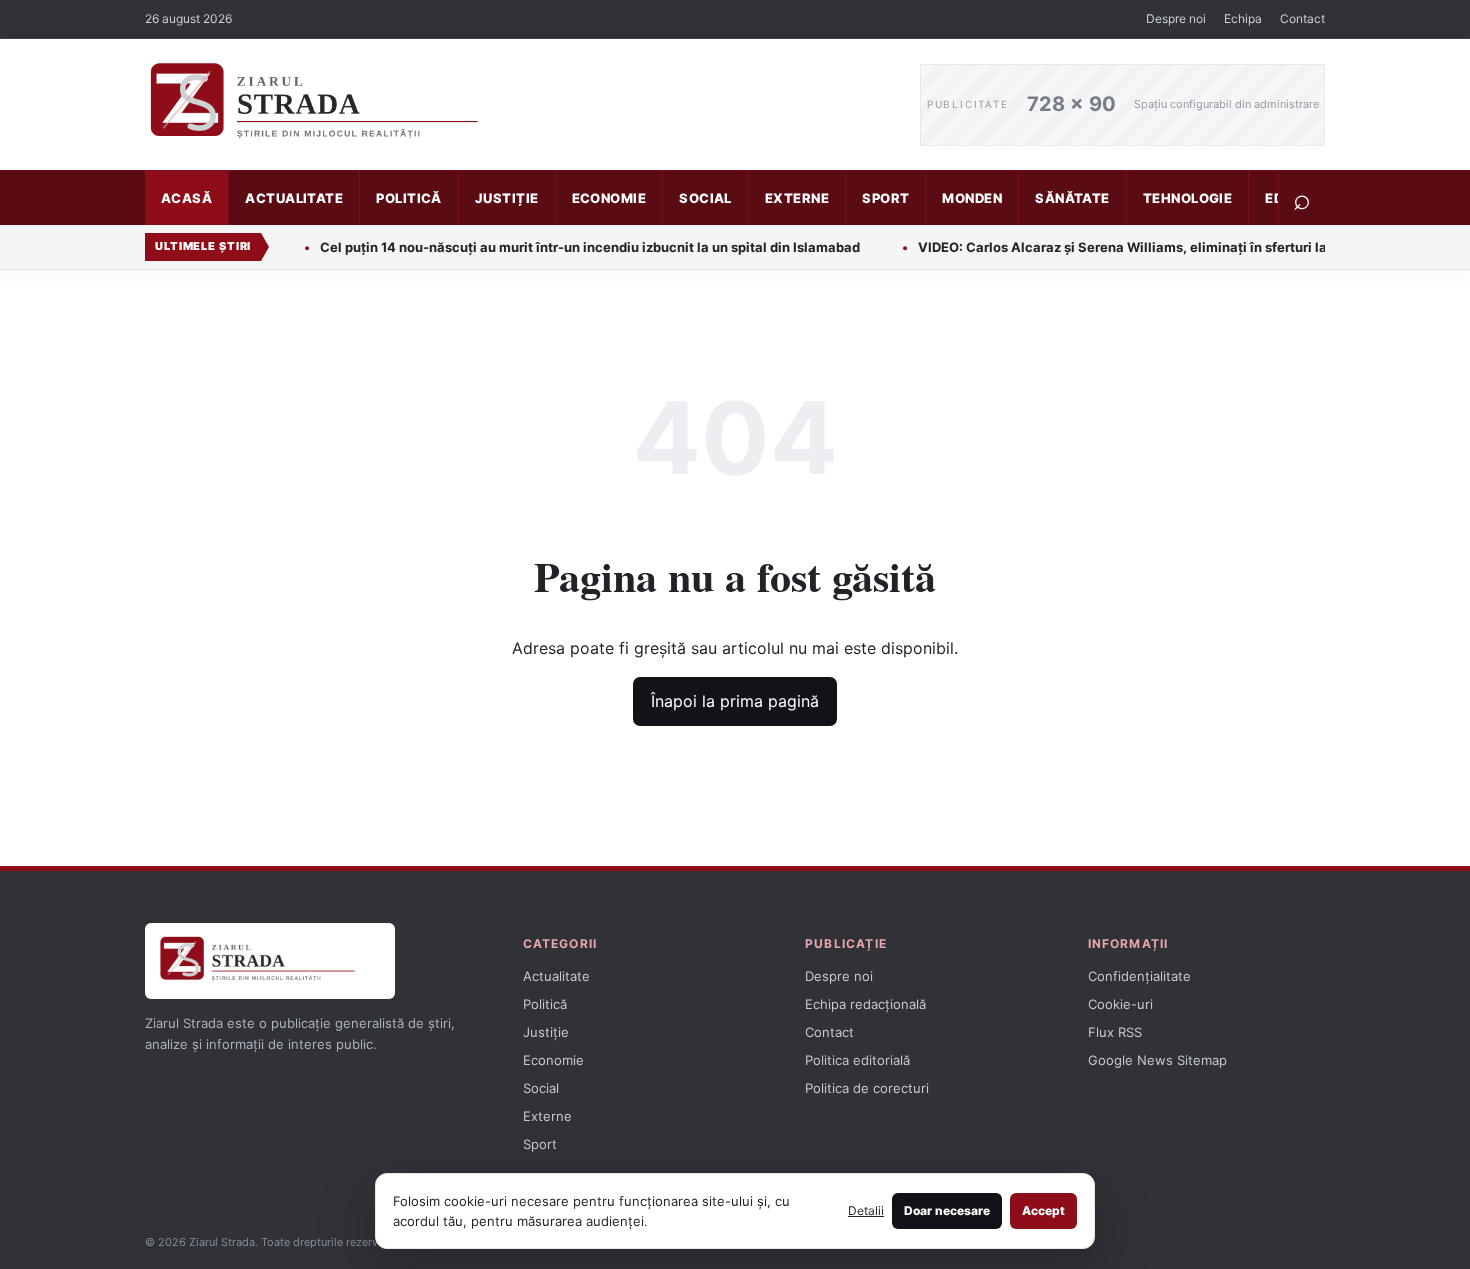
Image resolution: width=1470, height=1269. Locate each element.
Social (705, 198)
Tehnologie (1188, 198)
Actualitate (294, 198)
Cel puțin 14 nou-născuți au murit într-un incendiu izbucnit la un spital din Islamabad (560, 247)
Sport (885, 198)
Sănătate (1072, 198)
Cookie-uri (1120, 1004)
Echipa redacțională (865, 1004)
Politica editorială (857, 1060)
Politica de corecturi (867, 1088)
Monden (972, 198)
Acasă (186, 198)
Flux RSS (1115, 1032)
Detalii (866, 1210)
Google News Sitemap (1157, 1060)
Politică (409, 198)
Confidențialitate (1139, 976)
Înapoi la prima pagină (735, 701)
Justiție (507, 198)
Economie (609, 198)
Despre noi (1176, 18)
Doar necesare (947, 1210)
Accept (1043, 1210)
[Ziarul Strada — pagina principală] (517, 104)
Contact (1302, 18)
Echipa (1243, 18)
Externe (797, 198)
